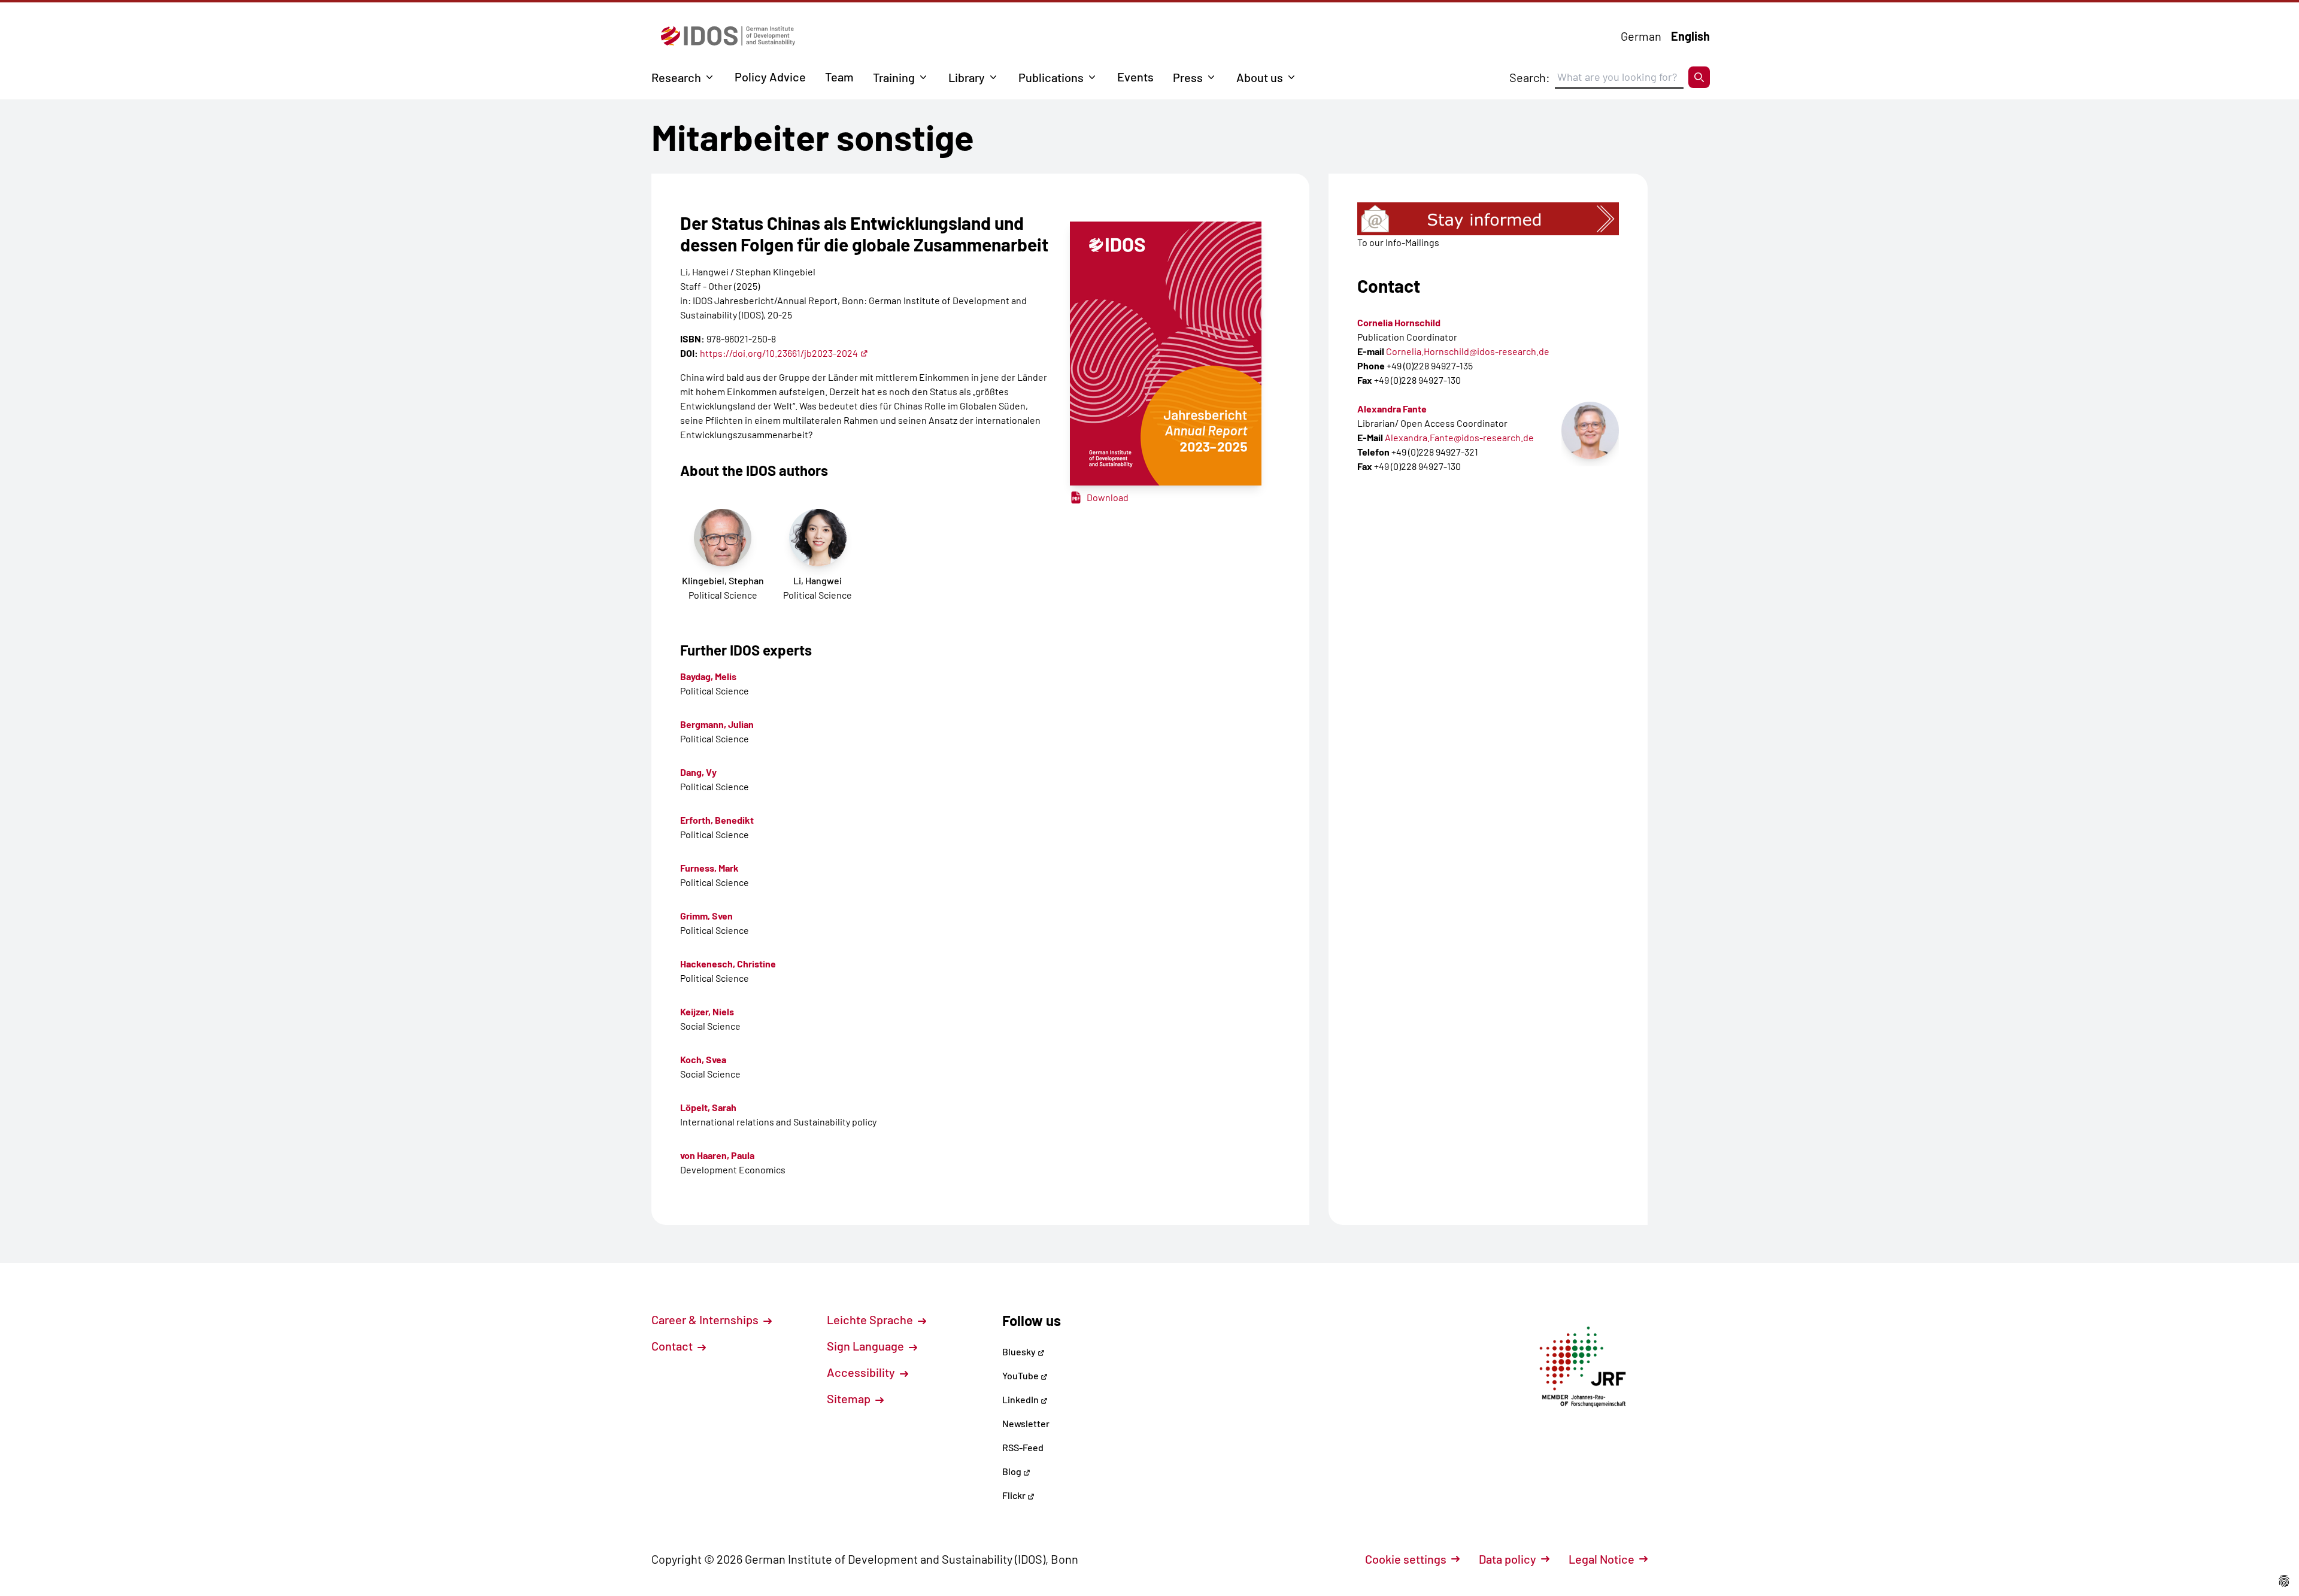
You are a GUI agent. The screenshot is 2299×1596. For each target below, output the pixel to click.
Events (1135, 77)
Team (839, 77)
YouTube (1021, 1375)
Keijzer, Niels (707, 1011)
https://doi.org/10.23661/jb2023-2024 (779, 353)
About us (1260, 77)
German (1641, 36)
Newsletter (1026, 1423)
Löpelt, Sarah (708, 1107)
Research (676, 77)
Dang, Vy (698, 772)
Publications (1051, 77)
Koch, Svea (703, 1059)
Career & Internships (706, 1319)
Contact (673, 1346)
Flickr (1015, 1495)
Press (1188, 77)
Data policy (1508, 1559)
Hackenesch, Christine (728, 964)
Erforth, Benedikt (717, 820)
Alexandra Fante (1392, 409)
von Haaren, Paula (717, 1155)
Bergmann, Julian (717, 724)
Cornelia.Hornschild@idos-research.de (1468, 351)
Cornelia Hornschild (1399, 322)
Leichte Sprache (871, 1319)
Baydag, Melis (708, 676)
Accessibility (862, 1372)
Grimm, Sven (706, 916)
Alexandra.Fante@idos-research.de (1459, 437)
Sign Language (867, 1346)
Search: (1530, 77)
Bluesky (1020, 1351)
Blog (1013, 1471)
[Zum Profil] (1590, 430)
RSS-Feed (1023, 1447)
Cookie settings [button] (1406, 1559)
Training (894, 77)
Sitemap (850, 1398)
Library (967, 77)
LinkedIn (1021, 1399)
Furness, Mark (709, 868)
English (1690, 36)
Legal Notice (1602, 1559)
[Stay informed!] (1488, 219)
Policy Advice (770, 77)
